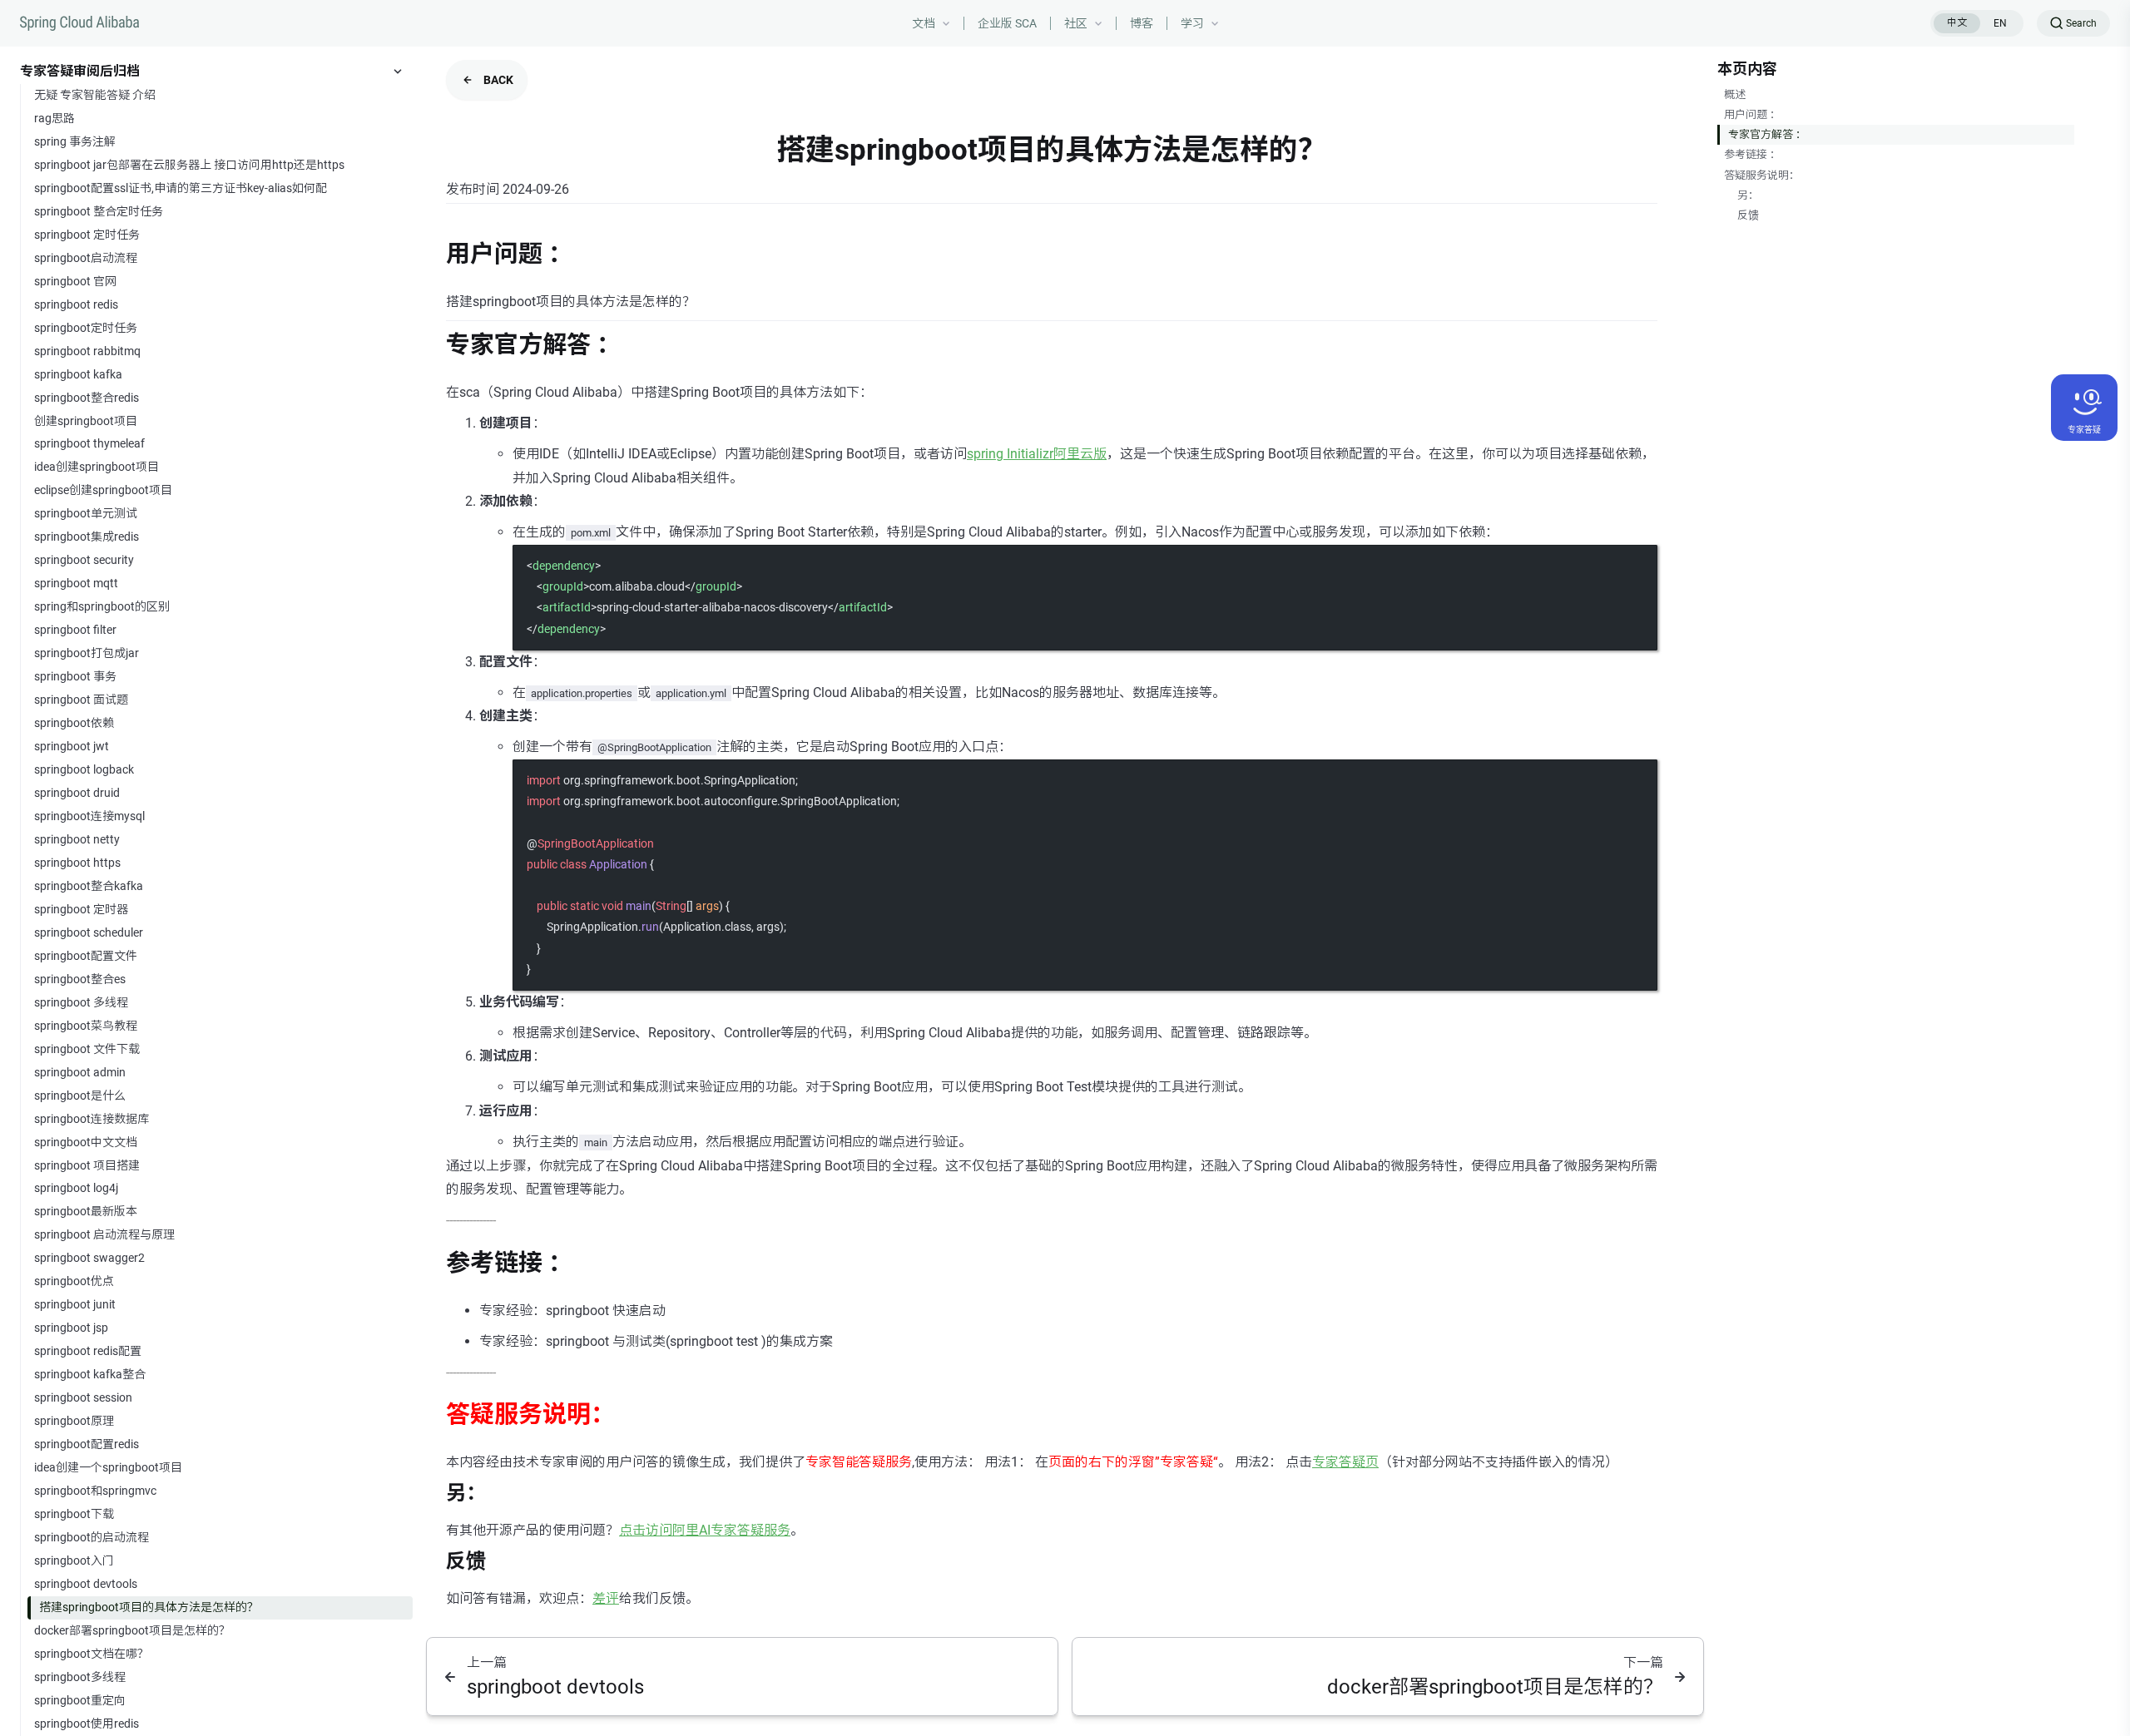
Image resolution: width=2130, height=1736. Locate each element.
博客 (1142, 23)
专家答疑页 (1345, 1462)
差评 (606, 1598)
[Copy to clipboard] (1637, 564)
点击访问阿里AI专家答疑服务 (705, 1530)
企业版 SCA (1007, 23)
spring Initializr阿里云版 (1037, 454)
